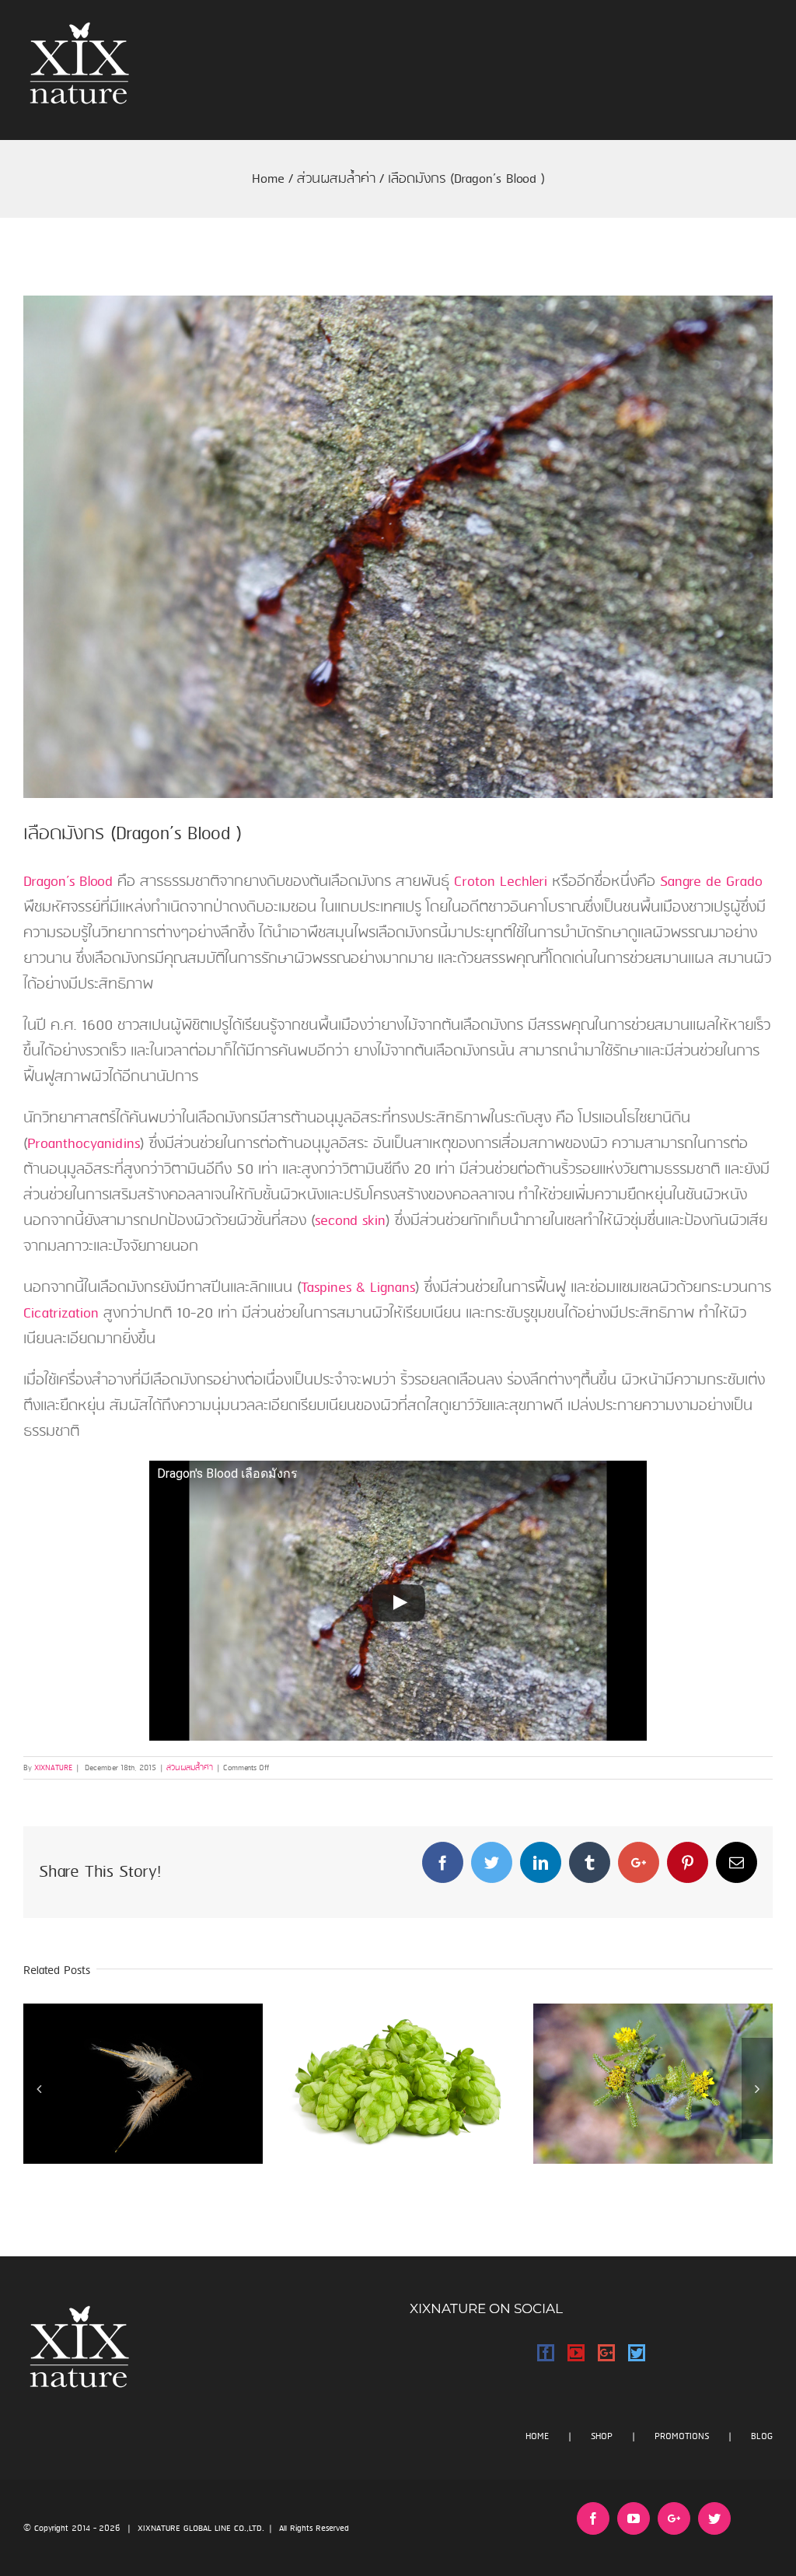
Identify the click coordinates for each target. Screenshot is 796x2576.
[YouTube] (576, 2353)
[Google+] (606, 2353)
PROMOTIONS (682, 2436)
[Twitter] (637, 2353)
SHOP (602, 2436)
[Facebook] (546, 2353)
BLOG (762, 2436)
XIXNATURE (53, 1768)
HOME (537, 2436)
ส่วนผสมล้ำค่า (190, 1768)
